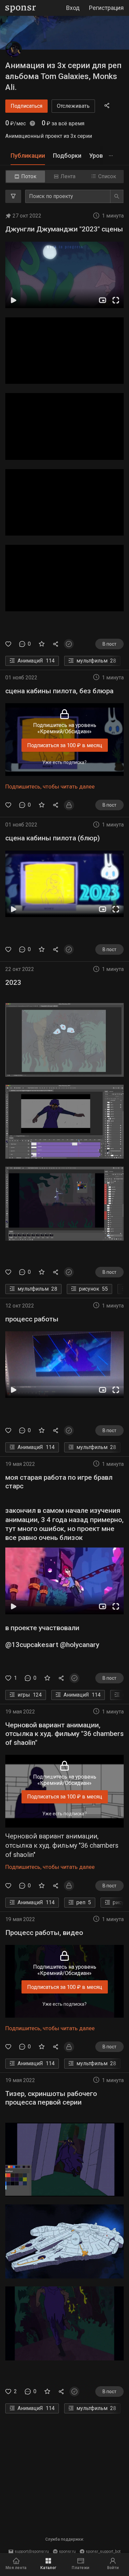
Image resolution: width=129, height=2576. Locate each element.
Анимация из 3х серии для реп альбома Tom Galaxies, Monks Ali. (63, 76)
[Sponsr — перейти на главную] (21, 8)
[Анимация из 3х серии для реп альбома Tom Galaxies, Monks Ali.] (14, 50)
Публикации (28, 156)
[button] (64, 275)
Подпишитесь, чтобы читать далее (50, 786)
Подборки (67, 156)
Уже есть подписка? (64, 762)
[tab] (28, 156)
